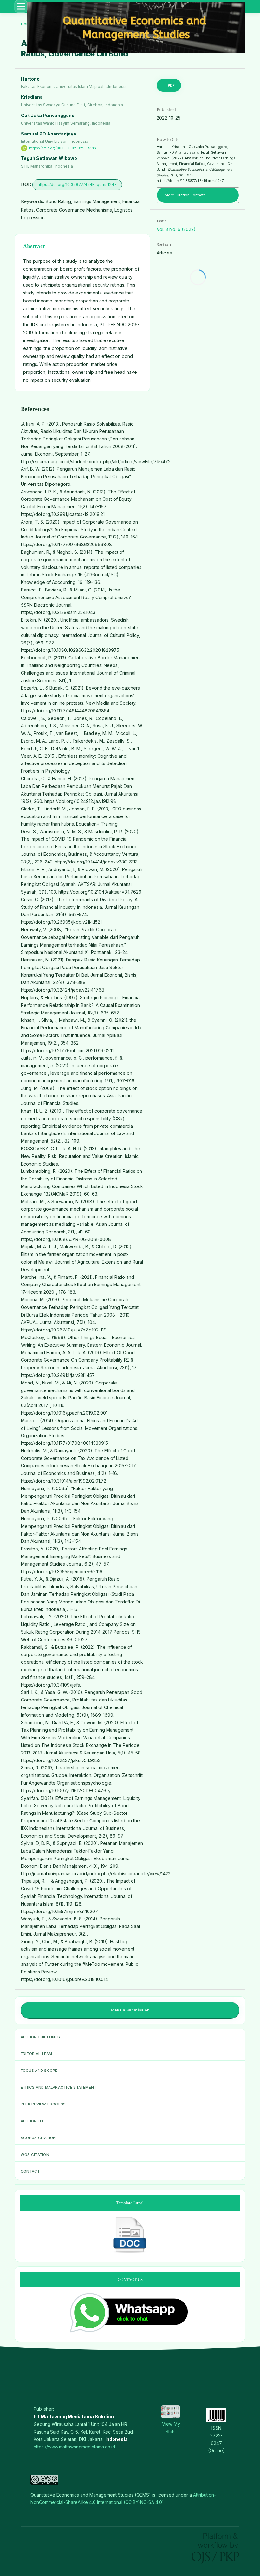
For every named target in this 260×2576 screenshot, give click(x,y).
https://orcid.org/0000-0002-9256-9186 (63, 148)
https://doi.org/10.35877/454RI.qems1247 (77, 185)
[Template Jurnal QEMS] (130, 2252)
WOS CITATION (35, 2155)
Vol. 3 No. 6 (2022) (176, 229)
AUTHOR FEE (32, 2121)
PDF (171, 85)
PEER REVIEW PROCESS (43, 2104)
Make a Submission (130, 2010)
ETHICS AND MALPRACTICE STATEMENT (58, 2087)
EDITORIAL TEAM (36, 2054)
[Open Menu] (21, 6)
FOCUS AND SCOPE (39, 2071)
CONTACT (30, 2171)
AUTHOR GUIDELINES (40, 2037)
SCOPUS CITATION (38, 2138)
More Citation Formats (185, 195)
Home (27, 24)
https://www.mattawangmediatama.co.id (74, 2447)
